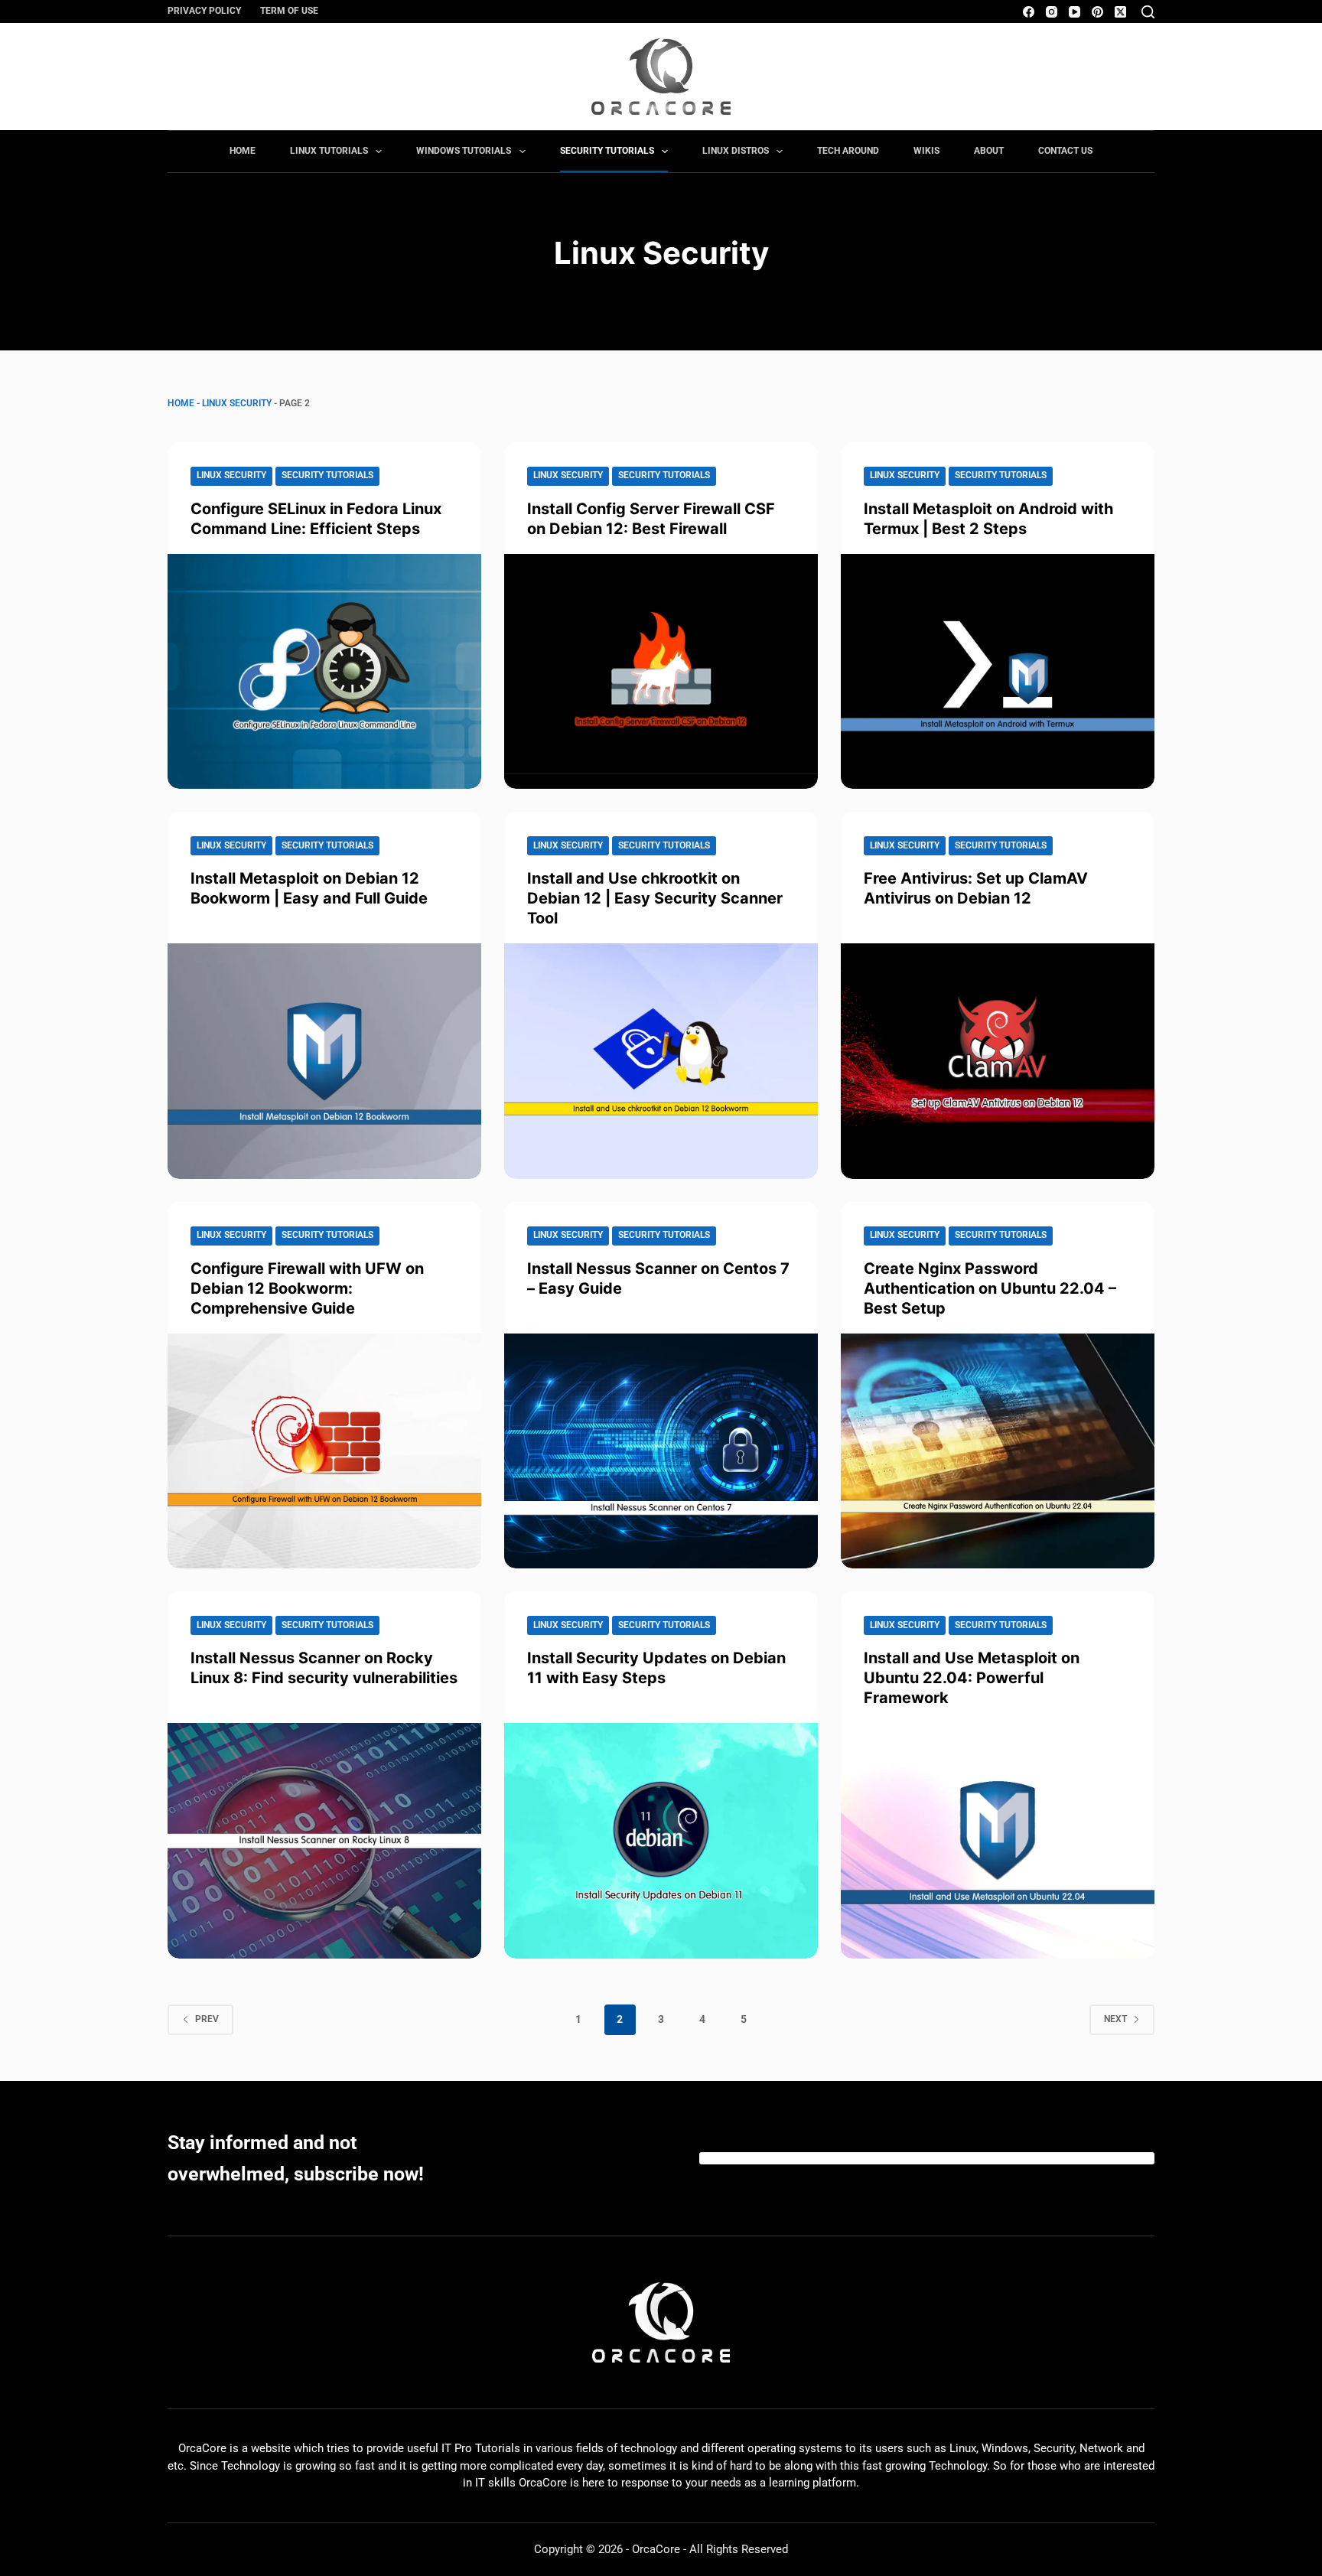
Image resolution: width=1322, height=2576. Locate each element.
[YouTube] (1075, 12)
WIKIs (926, 151)
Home (243, 151)
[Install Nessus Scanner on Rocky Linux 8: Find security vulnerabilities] (324, 1841)
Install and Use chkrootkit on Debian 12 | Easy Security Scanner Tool (655, 898)
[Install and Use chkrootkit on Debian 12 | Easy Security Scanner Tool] (661, 1061)
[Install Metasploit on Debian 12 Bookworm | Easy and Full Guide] (324, 1061)
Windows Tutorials (464, 151)
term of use (289, 11)
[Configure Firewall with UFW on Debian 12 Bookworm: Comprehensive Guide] (324, 1451)
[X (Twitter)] (1120, 12)
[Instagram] (1052, 12)
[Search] (1148, 12)
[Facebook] (1029, 12)
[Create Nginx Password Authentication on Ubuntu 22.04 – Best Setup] (998, 1451)
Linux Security (237, 403)
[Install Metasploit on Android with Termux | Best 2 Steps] (998, 672)
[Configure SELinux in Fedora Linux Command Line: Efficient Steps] (324, 672)
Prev (207, 2019)
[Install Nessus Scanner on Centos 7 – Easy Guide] (661, 1451)
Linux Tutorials (329, 151)
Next (1115, 2019)
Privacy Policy (204, 11)
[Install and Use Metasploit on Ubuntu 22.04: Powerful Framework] (998, 1841)
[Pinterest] (1097, 12)
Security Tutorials (607, 151)
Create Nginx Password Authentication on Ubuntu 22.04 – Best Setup (990, 1288)
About (989, 151)
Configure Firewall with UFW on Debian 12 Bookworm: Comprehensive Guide (307, 1288)
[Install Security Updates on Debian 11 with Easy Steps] (661, 1841)
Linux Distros (736, 151)
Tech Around (848, 151)
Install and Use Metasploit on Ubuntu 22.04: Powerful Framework (972, 1678)
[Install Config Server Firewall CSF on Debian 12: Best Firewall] (661, 672)
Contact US (1065, 151)
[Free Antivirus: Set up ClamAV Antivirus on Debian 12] (998, 1061)
